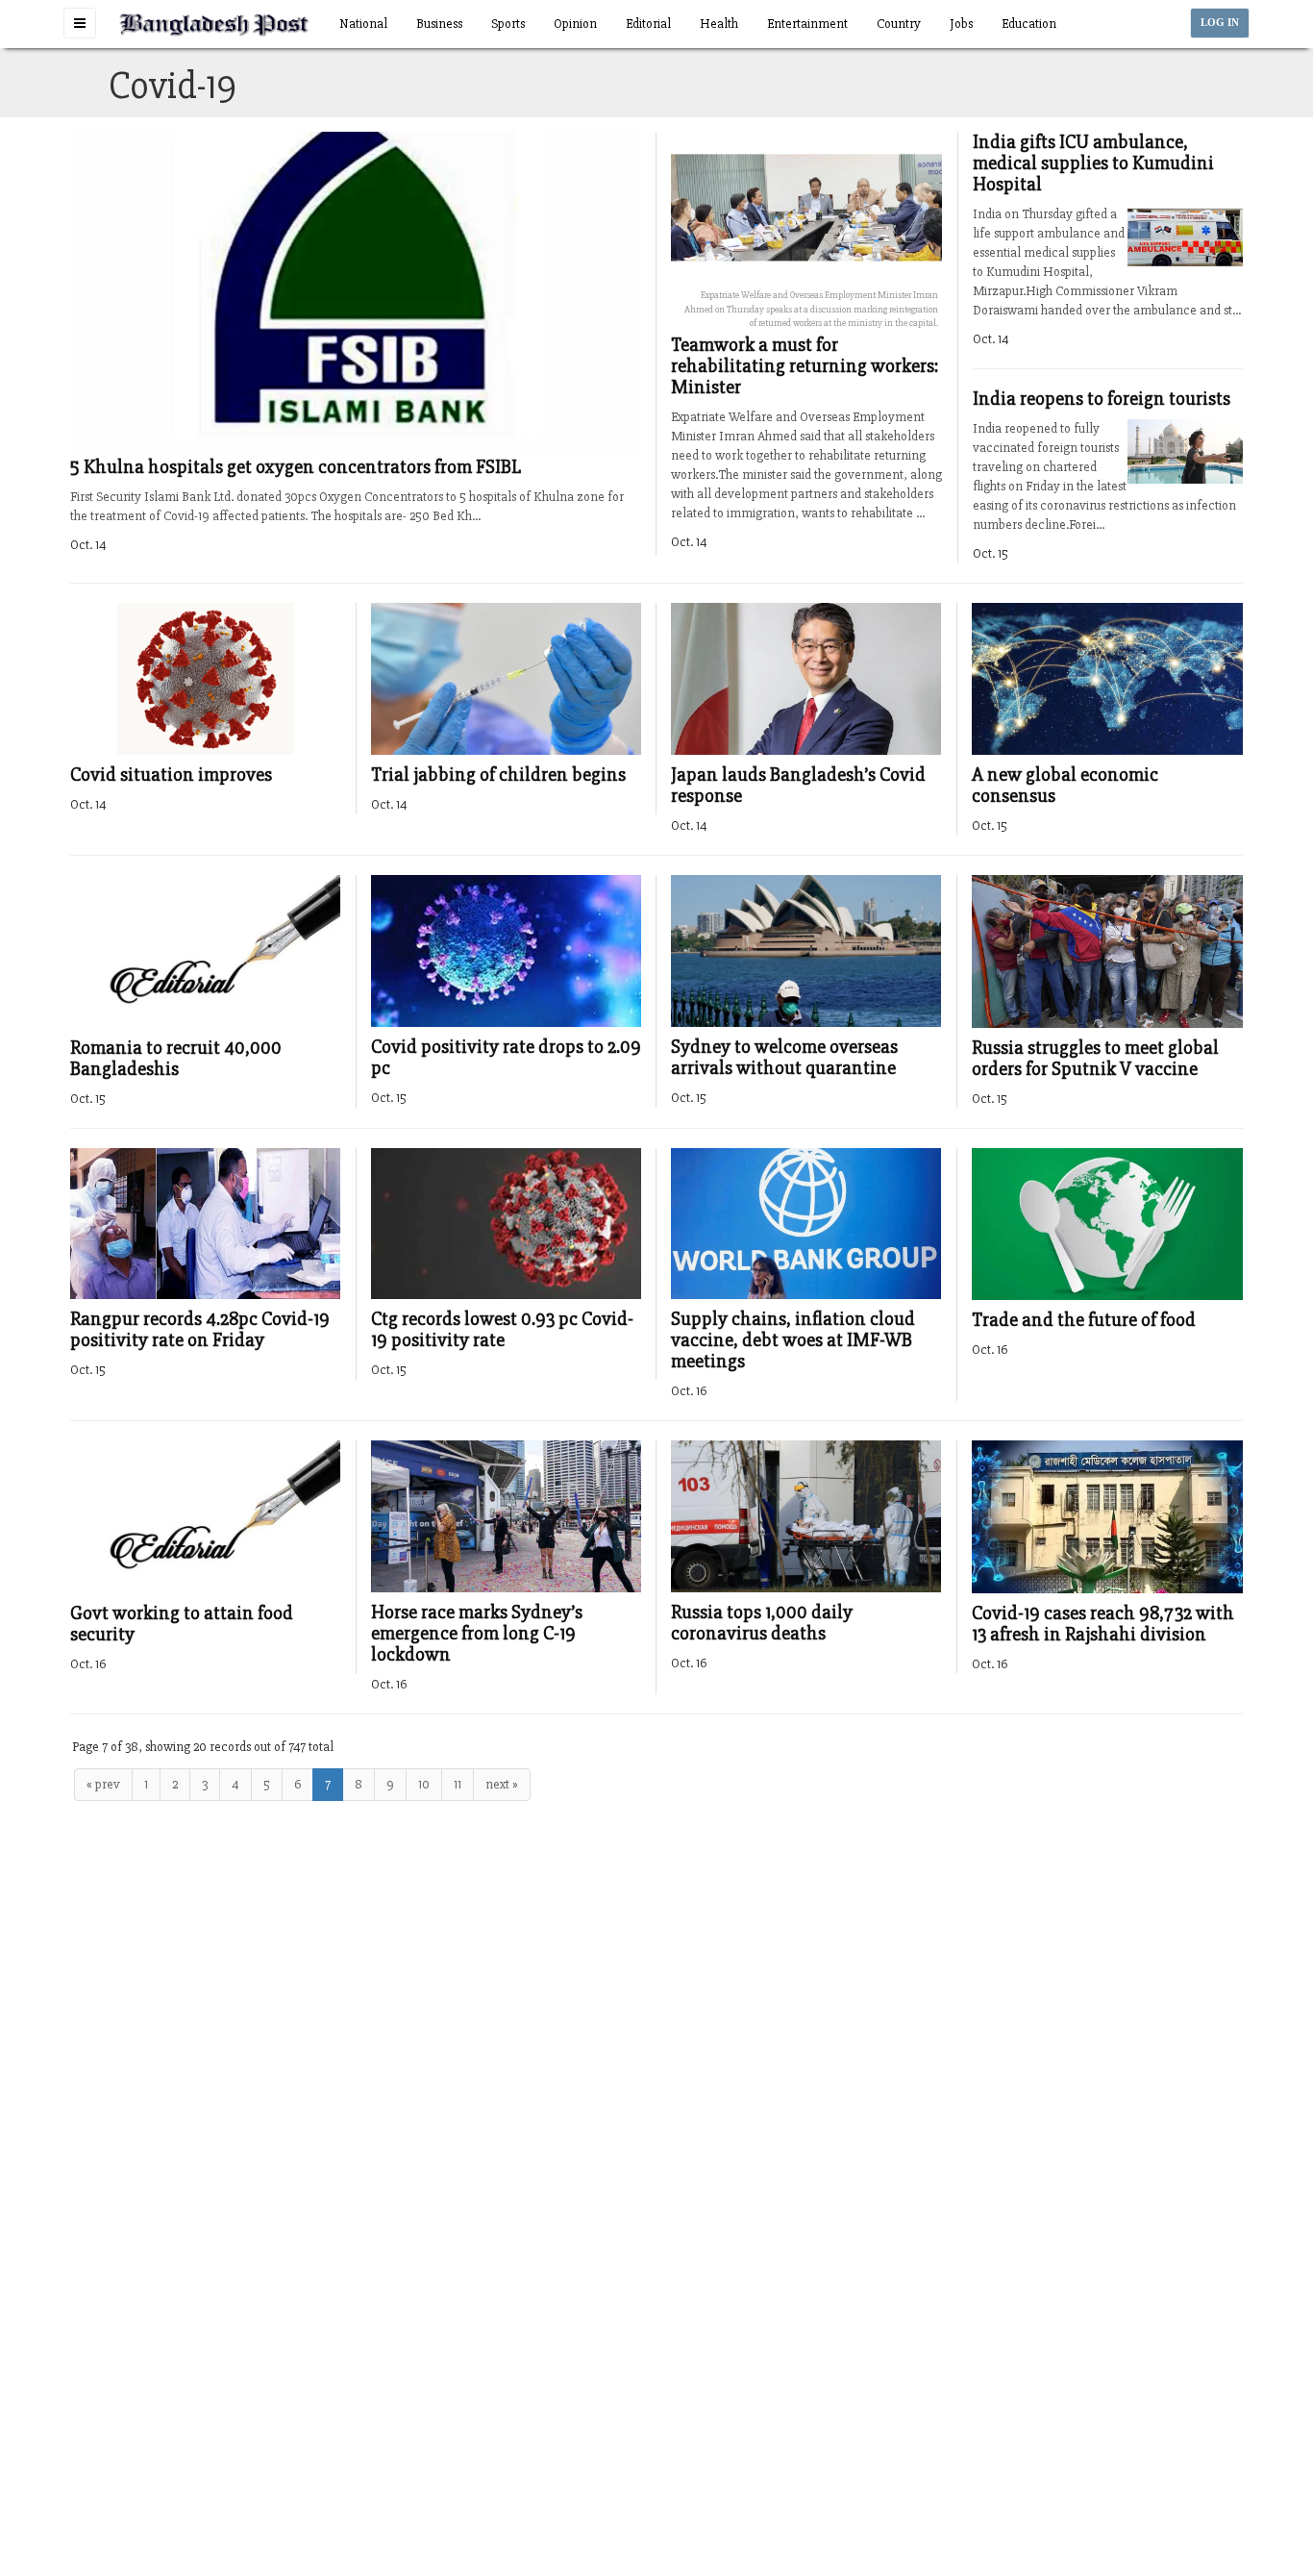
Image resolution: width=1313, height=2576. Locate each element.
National (363, 24)
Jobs (961, 24)
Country (899, 24)
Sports (508, 24)
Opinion (575, 24)
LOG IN (1220, 23)
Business (439, 24)
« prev (103, 1784)
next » (502, 1784)
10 (424, 1784)
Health (719, 24)
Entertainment (807, 24)
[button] (80, 23)
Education (1029, 24)
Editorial (648, 24)
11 (458, 1784)
